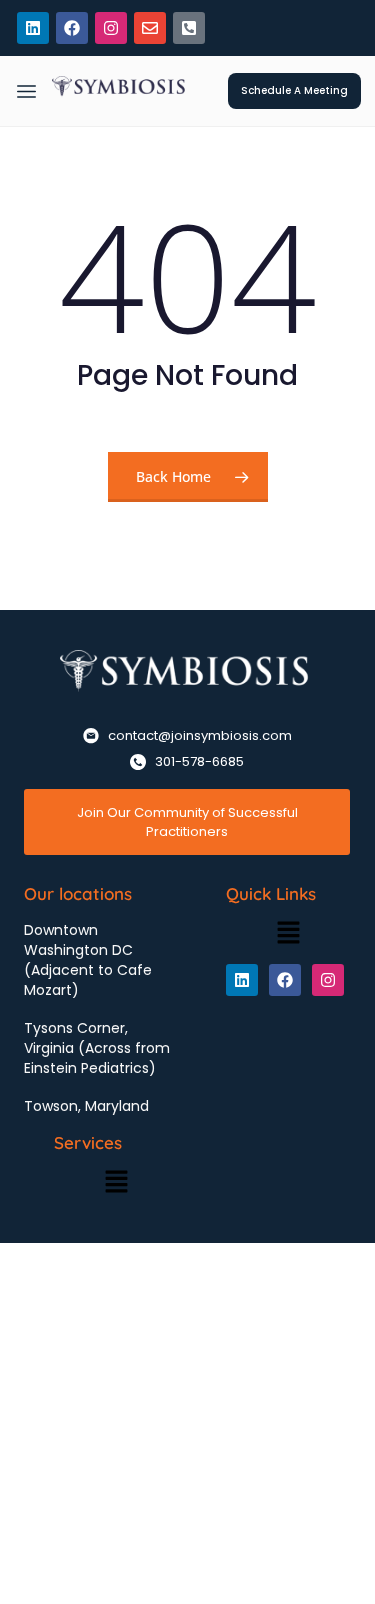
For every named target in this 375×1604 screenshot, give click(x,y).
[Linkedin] (33, 28)
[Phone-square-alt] (189, 28)
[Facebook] (72, 28)
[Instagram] (111, 28)
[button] (26, 92)
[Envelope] (150, 28)
